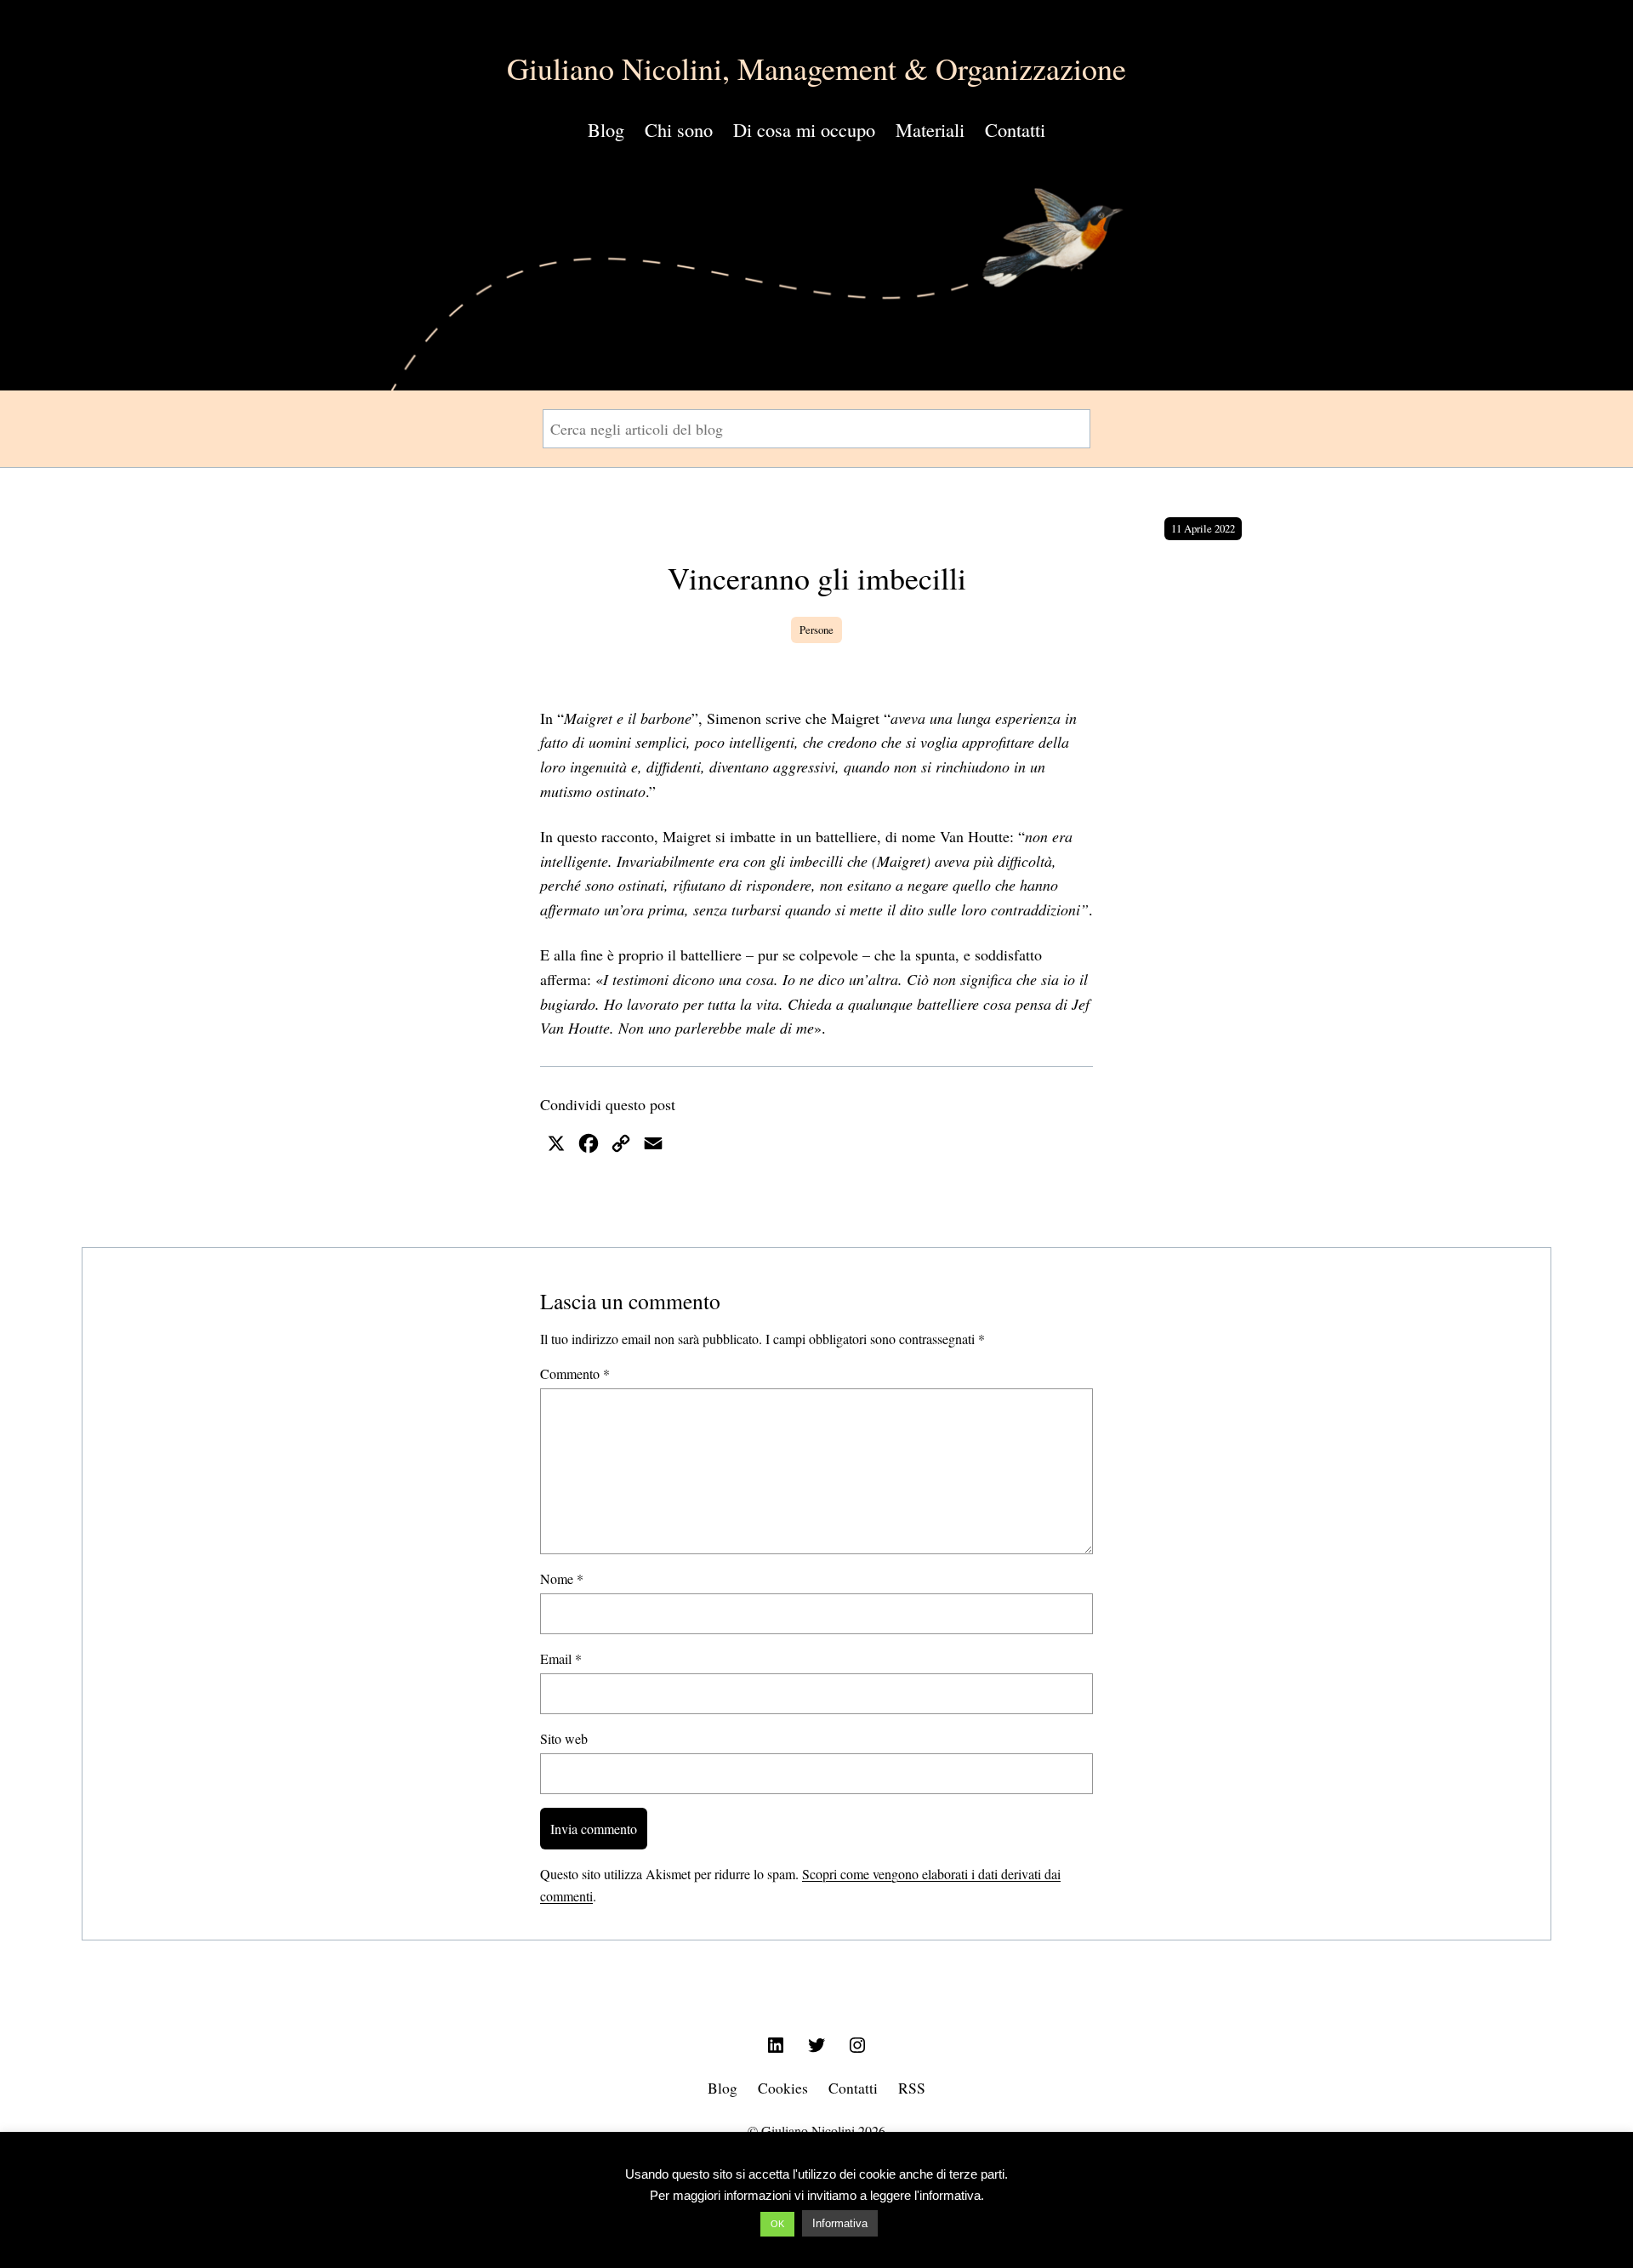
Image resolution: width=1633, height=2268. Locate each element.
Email (561, 1658)
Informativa (840, 2223)
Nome (562, 1578)
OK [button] (777, 2224)
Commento (575, 1373)
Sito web (564, 1738)
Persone (816, 630)
